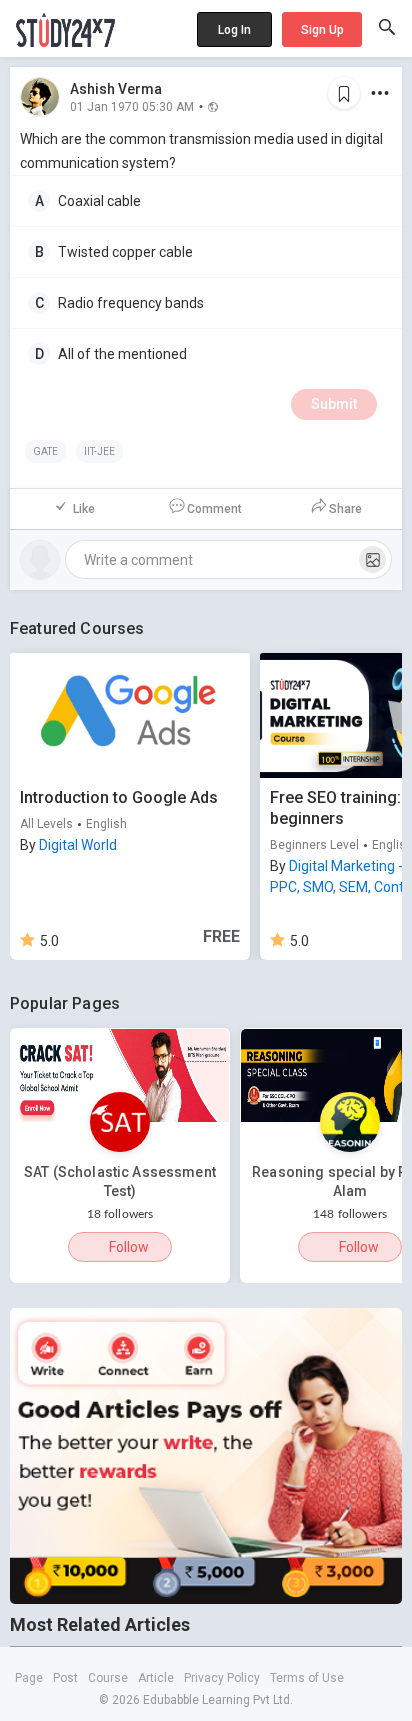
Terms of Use (307, 1678)
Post (65, 1678)
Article (156, 1678)
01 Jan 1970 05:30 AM (132, 106)
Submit (334, 404)
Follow (129, 1247)
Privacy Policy (222, 1678)
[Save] (344, 93)
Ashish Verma (116, 89)
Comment (214, 509)
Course (108, 1678)
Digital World (78, 845)
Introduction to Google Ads (119, 797)
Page (29, 1678)
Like (84, 509)
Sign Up (322, 30)
